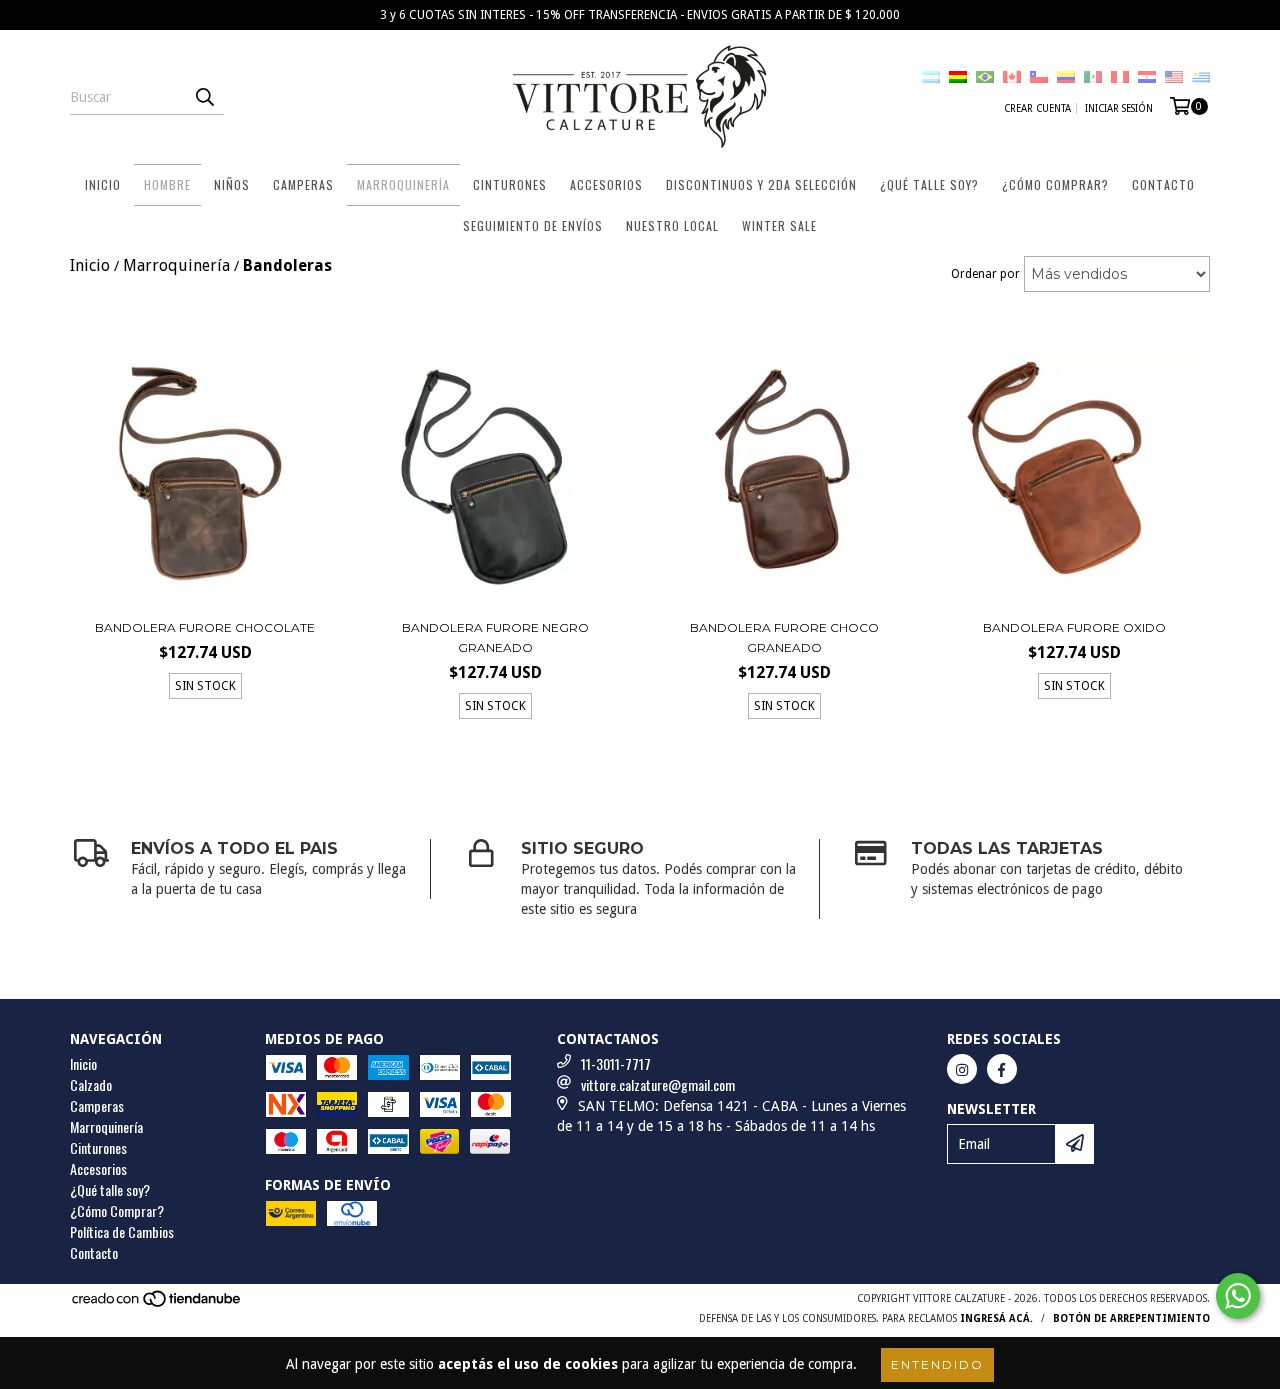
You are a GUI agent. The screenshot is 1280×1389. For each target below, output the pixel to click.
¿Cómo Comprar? (1055, 184)
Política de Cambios (122, 1231)
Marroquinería (403, 184)
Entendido (937, 1364)
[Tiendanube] (157, 1304)
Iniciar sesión (1119, 108)
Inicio (103, 184)
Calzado (91, 1084)
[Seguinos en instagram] (962, 1069)
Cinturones (510, 184)
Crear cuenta (1037, 108)
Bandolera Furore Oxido (1074, 627)
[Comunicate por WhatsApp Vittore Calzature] (1238, 1296)
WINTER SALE (779, 225)
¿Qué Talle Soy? (929, 184)
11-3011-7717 (616, 1063)
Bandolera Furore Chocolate (205, 627)
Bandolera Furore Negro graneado (495, 637)
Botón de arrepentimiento (1131, 1318)
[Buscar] (204, 97)
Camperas (303, 184)
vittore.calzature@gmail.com (658, 1084)
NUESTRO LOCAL (672, 225)
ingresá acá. (996, 1318)
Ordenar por (985, 274)
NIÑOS (232, 184)
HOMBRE (167, 184)
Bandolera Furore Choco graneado (784, 637)
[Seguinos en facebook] (1002, 1069)
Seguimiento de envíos (533, 225)
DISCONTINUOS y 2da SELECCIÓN (761, 184)
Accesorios (606, 184)
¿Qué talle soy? (110, 1189)
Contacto (1163, 184)
